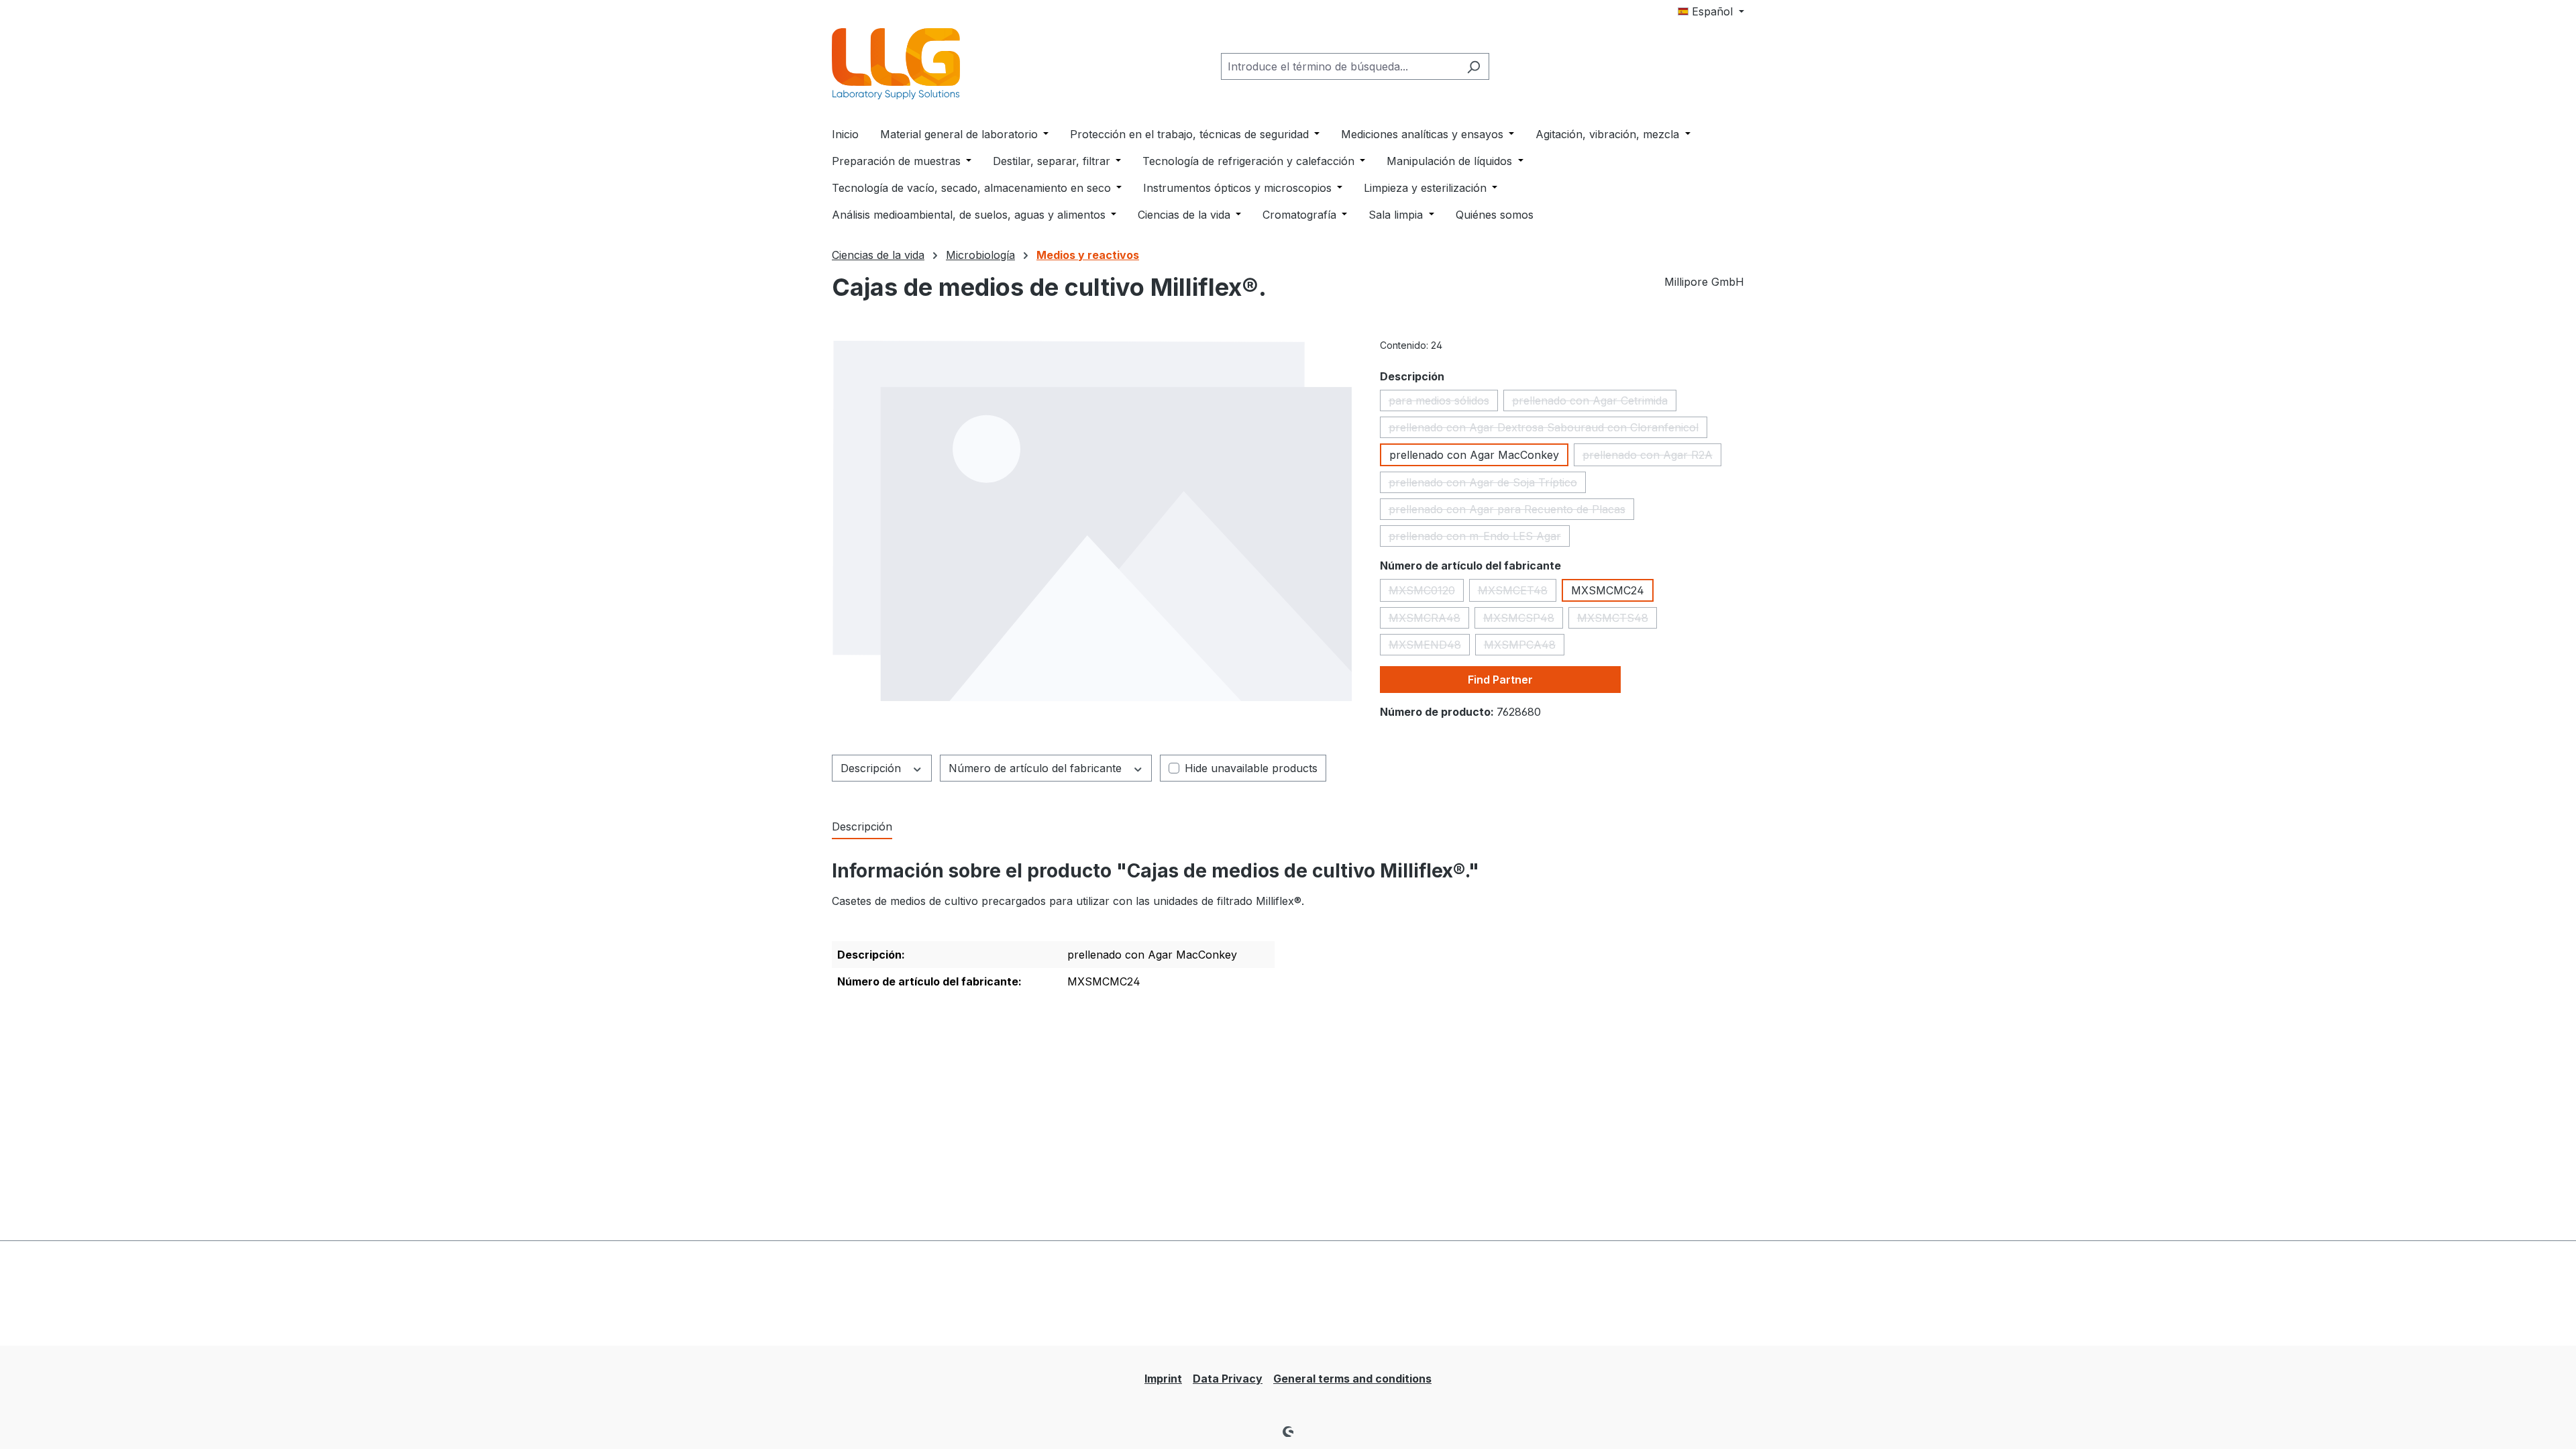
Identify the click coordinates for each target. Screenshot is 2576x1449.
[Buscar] (1473, 66)
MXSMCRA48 (1429, 620)
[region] (1092, 521)
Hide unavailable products (1251, 768)
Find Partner (1500, 680)
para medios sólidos (1443, 402)
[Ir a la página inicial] (899, 64)
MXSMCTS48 (1617, 620)
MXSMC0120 (1426, 593)
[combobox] (1340, 66)
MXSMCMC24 (1608, 590)
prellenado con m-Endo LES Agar (1479, 538)
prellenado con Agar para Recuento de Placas (1511, 511)
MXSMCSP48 (1523, 620)
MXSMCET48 (1517, 593)
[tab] (862, 827)
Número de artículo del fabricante (1037, 768)
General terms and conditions (1352, 1379)
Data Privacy (1228, 1379)
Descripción (872, 768)
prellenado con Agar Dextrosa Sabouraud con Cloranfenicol (1548, 429)
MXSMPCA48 (1524, 647)
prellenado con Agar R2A (1652, 457)
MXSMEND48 (1429, 647)
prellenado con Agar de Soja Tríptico (1487, 484)
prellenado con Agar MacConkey (1474, 455)
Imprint (1163, 1379)
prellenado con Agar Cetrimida (1594, 402)
